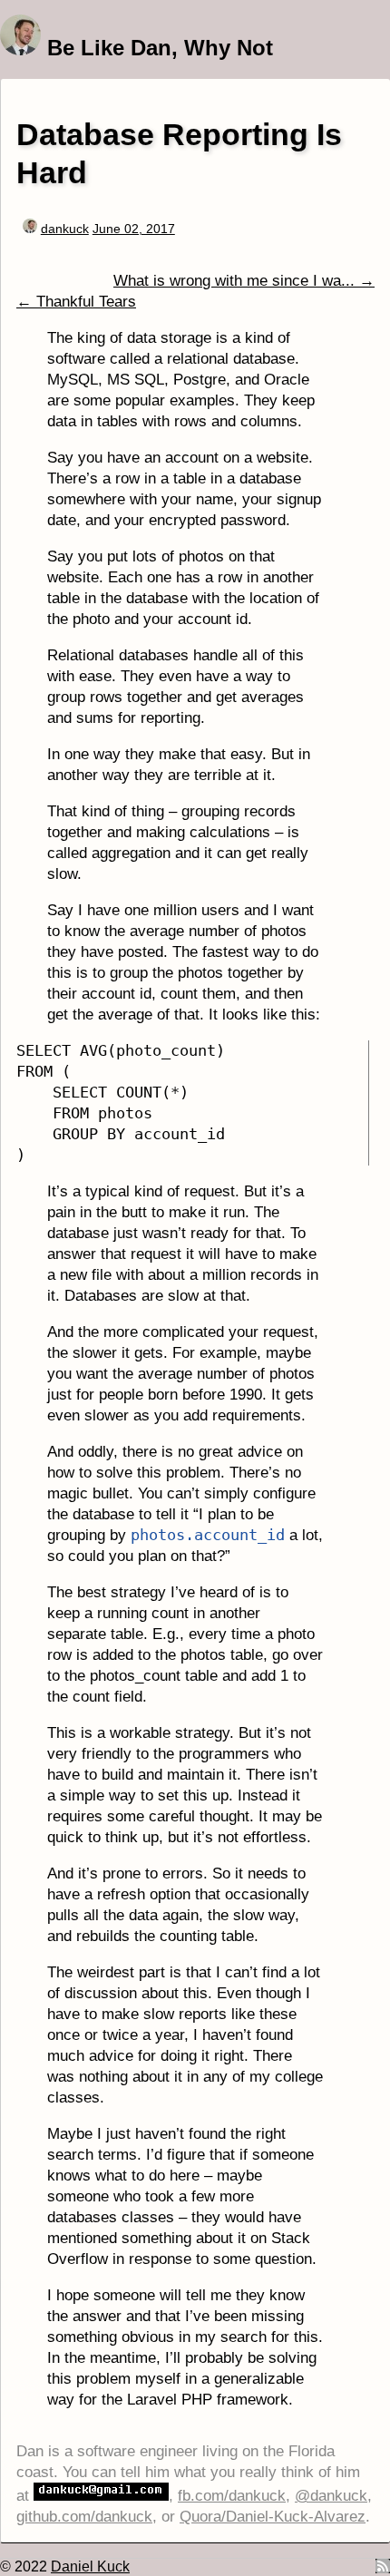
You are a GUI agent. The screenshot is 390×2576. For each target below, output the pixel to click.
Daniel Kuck (90, 2566)
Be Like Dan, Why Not (160, 48)
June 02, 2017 (134, 229)
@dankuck (331, 2496)
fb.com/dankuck (232, 2496)
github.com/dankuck (84, 2517)
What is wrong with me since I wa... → (244, 281)
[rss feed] (383, 2568)
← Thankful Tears (76, 302)
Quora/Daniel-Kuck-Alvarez (273, 2517)
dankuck (65, 229)
